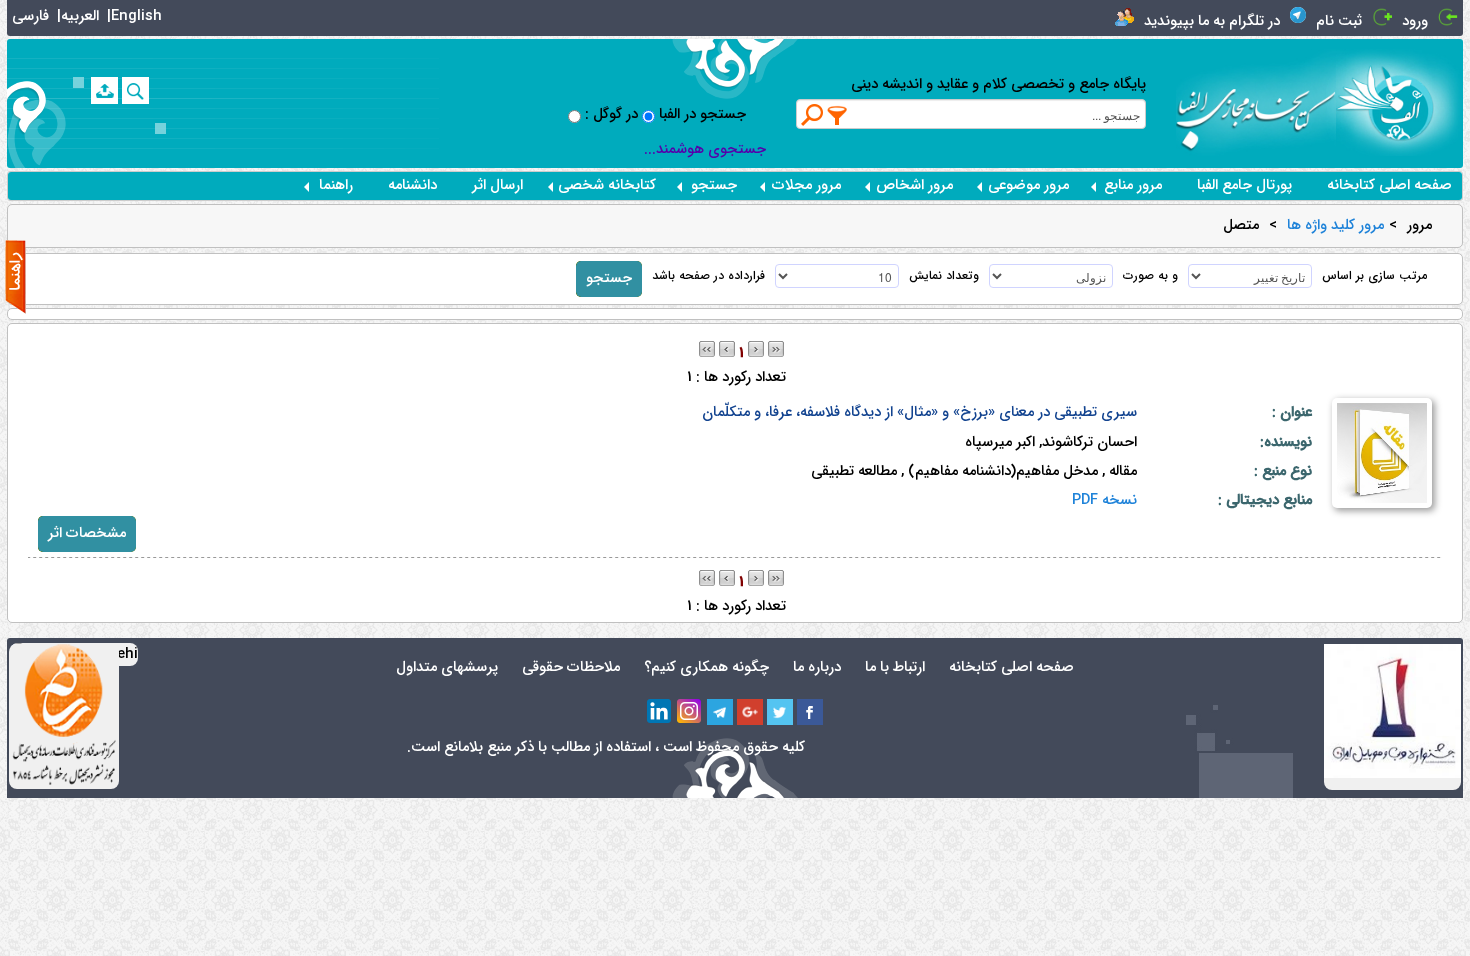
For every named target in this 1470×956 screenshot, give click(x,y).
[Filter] (838, 115)
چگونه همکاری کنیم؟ (706, 667)
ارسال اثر (497, 185)
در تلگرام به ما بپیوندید (1212, 21)
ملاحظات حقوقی (571, 667)
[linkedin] (660, 712)
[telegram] (720, 712)
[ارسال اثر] (104, 90)
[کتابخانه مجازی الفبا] (1399, 102)
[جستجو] (135, 90)
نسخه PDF (1104, 500)
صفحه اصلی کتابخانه (1389, 185)
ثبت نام (1339, 21)
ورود (1415, 21)
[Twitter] (780, 712)
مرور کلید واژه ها (1335, 226)
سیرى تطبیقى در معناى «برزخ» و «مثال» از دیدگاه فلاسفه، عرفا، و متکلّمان (919, 412)
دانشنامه (412, 185)
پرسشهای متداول (447, 667)
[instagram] (690, 712)
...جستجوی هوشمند (705, 149)
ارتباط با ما (895, 667)
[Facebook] (810, 712)
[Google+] (750, 712)
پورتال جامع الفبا (1244, 185)
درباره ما (817, 667)
